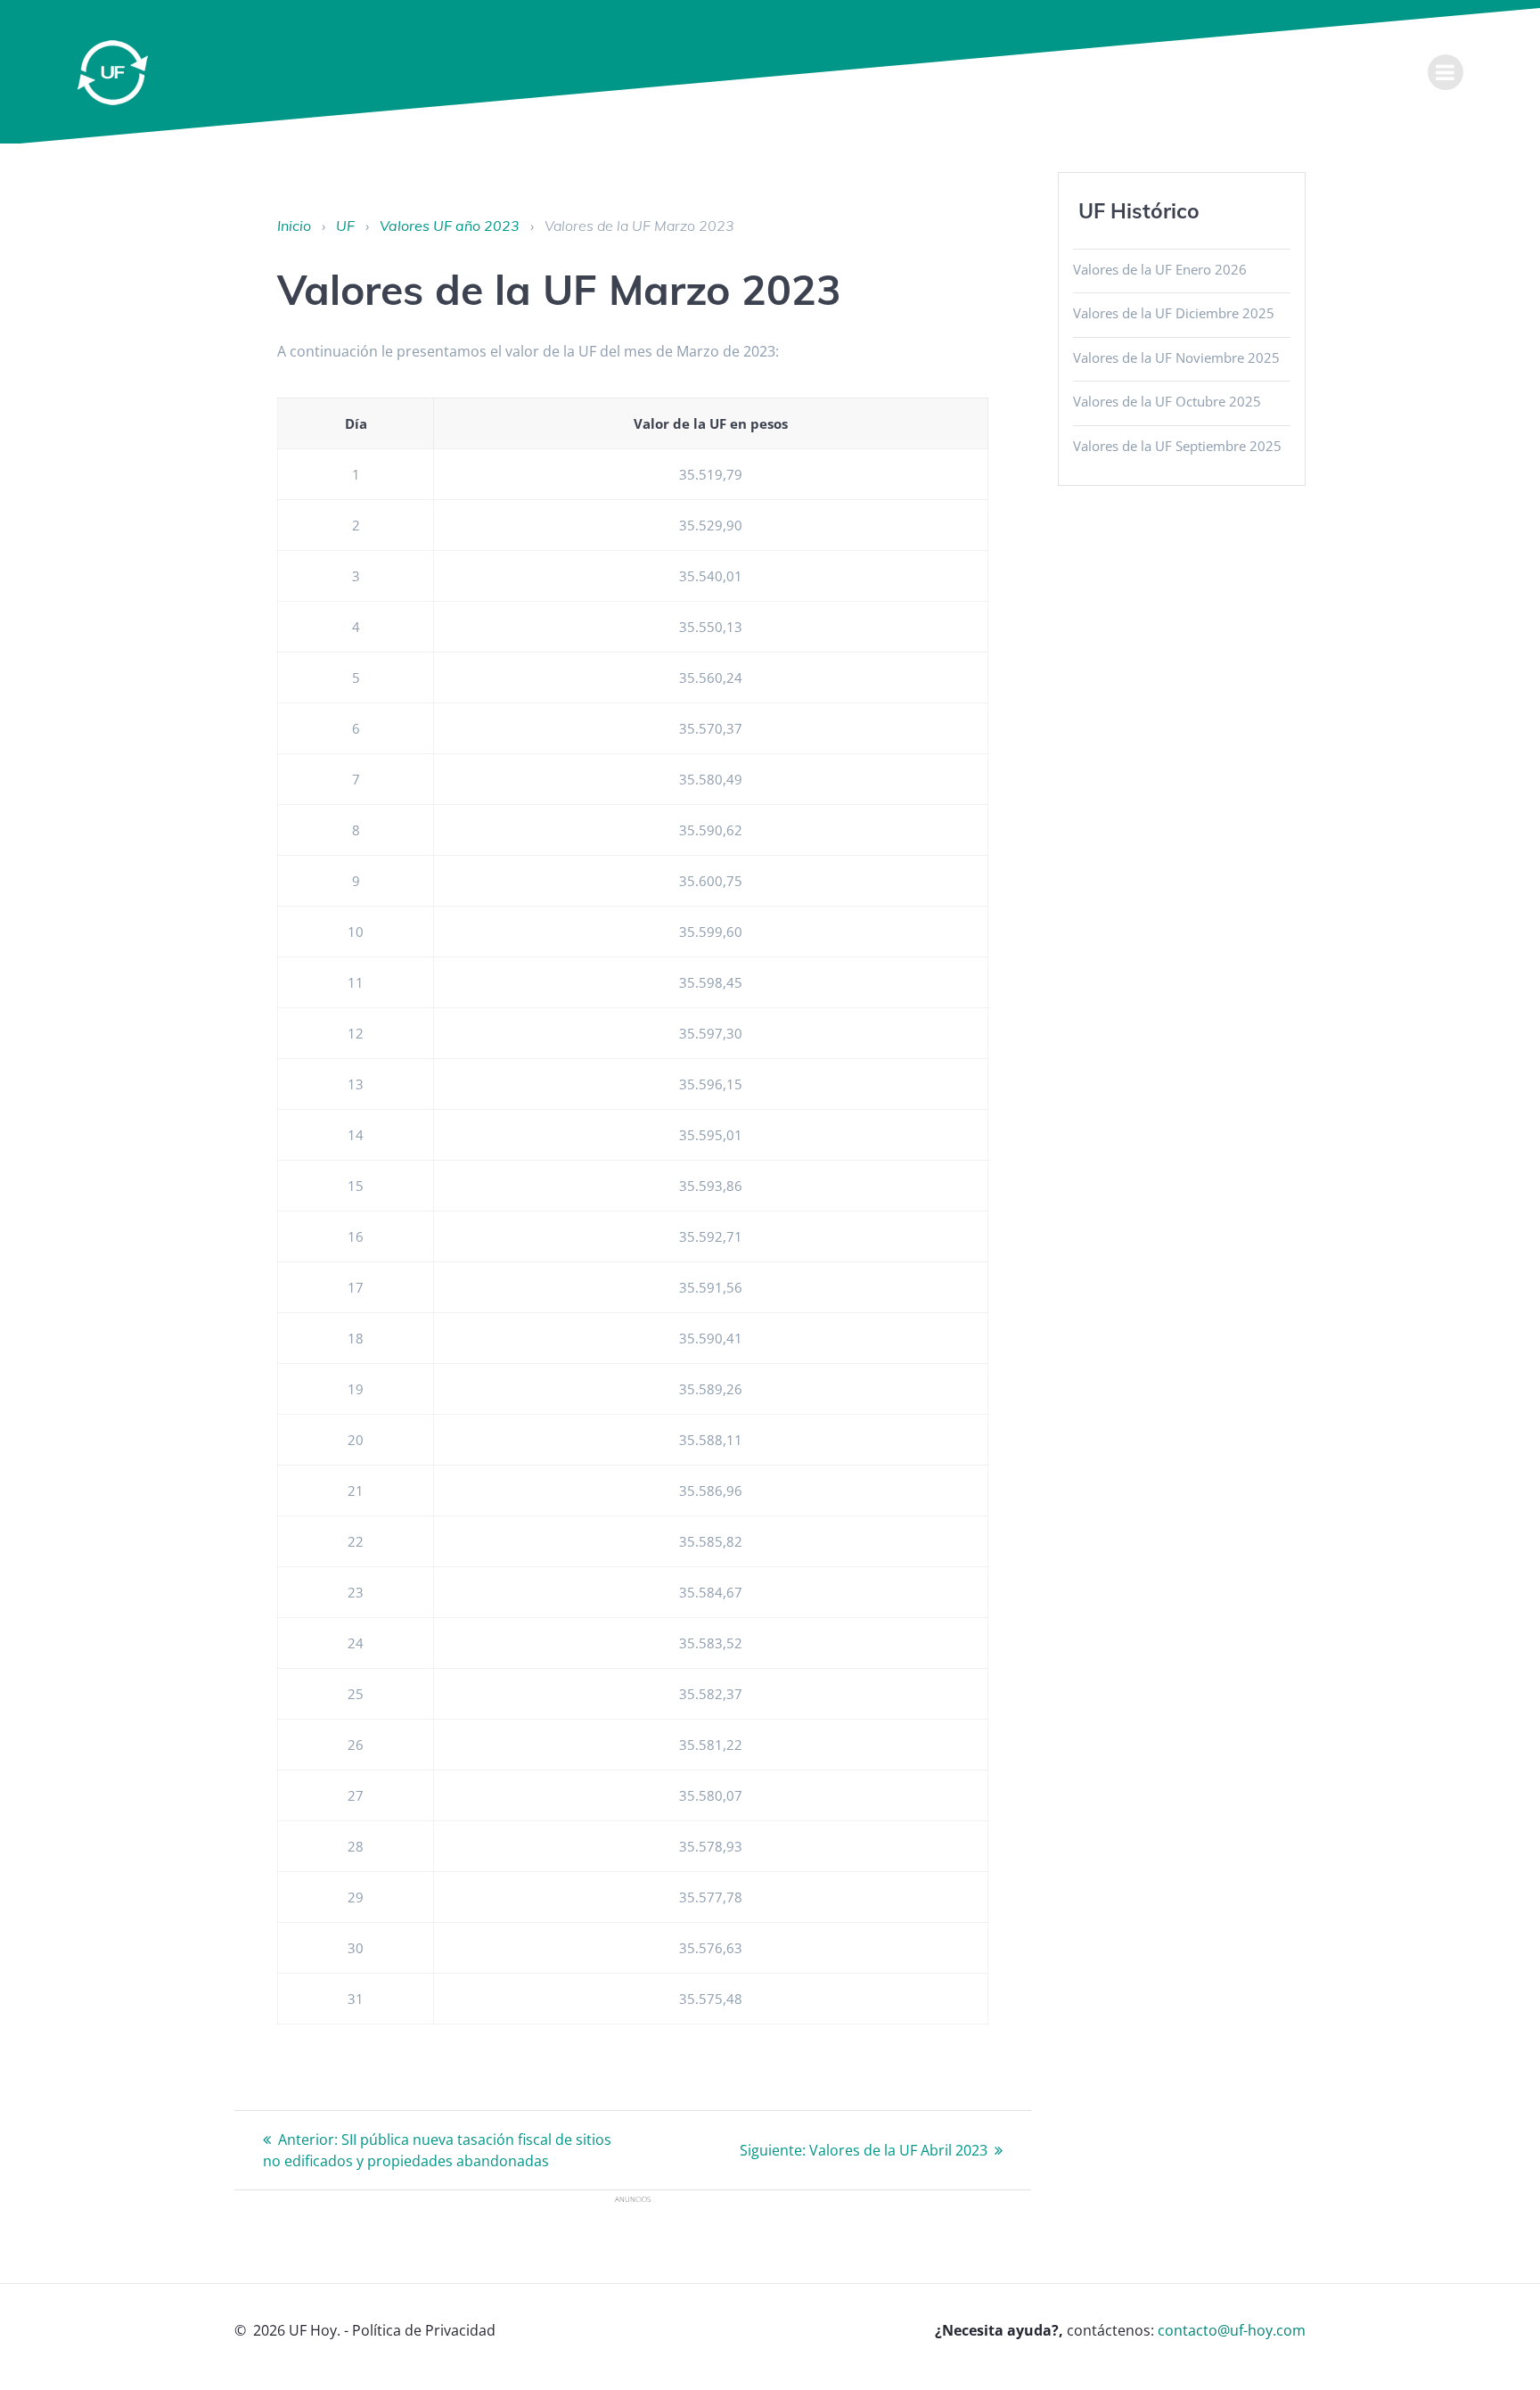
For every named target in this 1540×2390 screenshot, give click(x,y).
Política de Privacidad (424, 2330)
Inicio (294, 226)
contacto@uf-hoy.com (1232, 2330)
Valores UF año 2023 (450, 226)
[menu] (1446, 72)
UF (345, 226)
